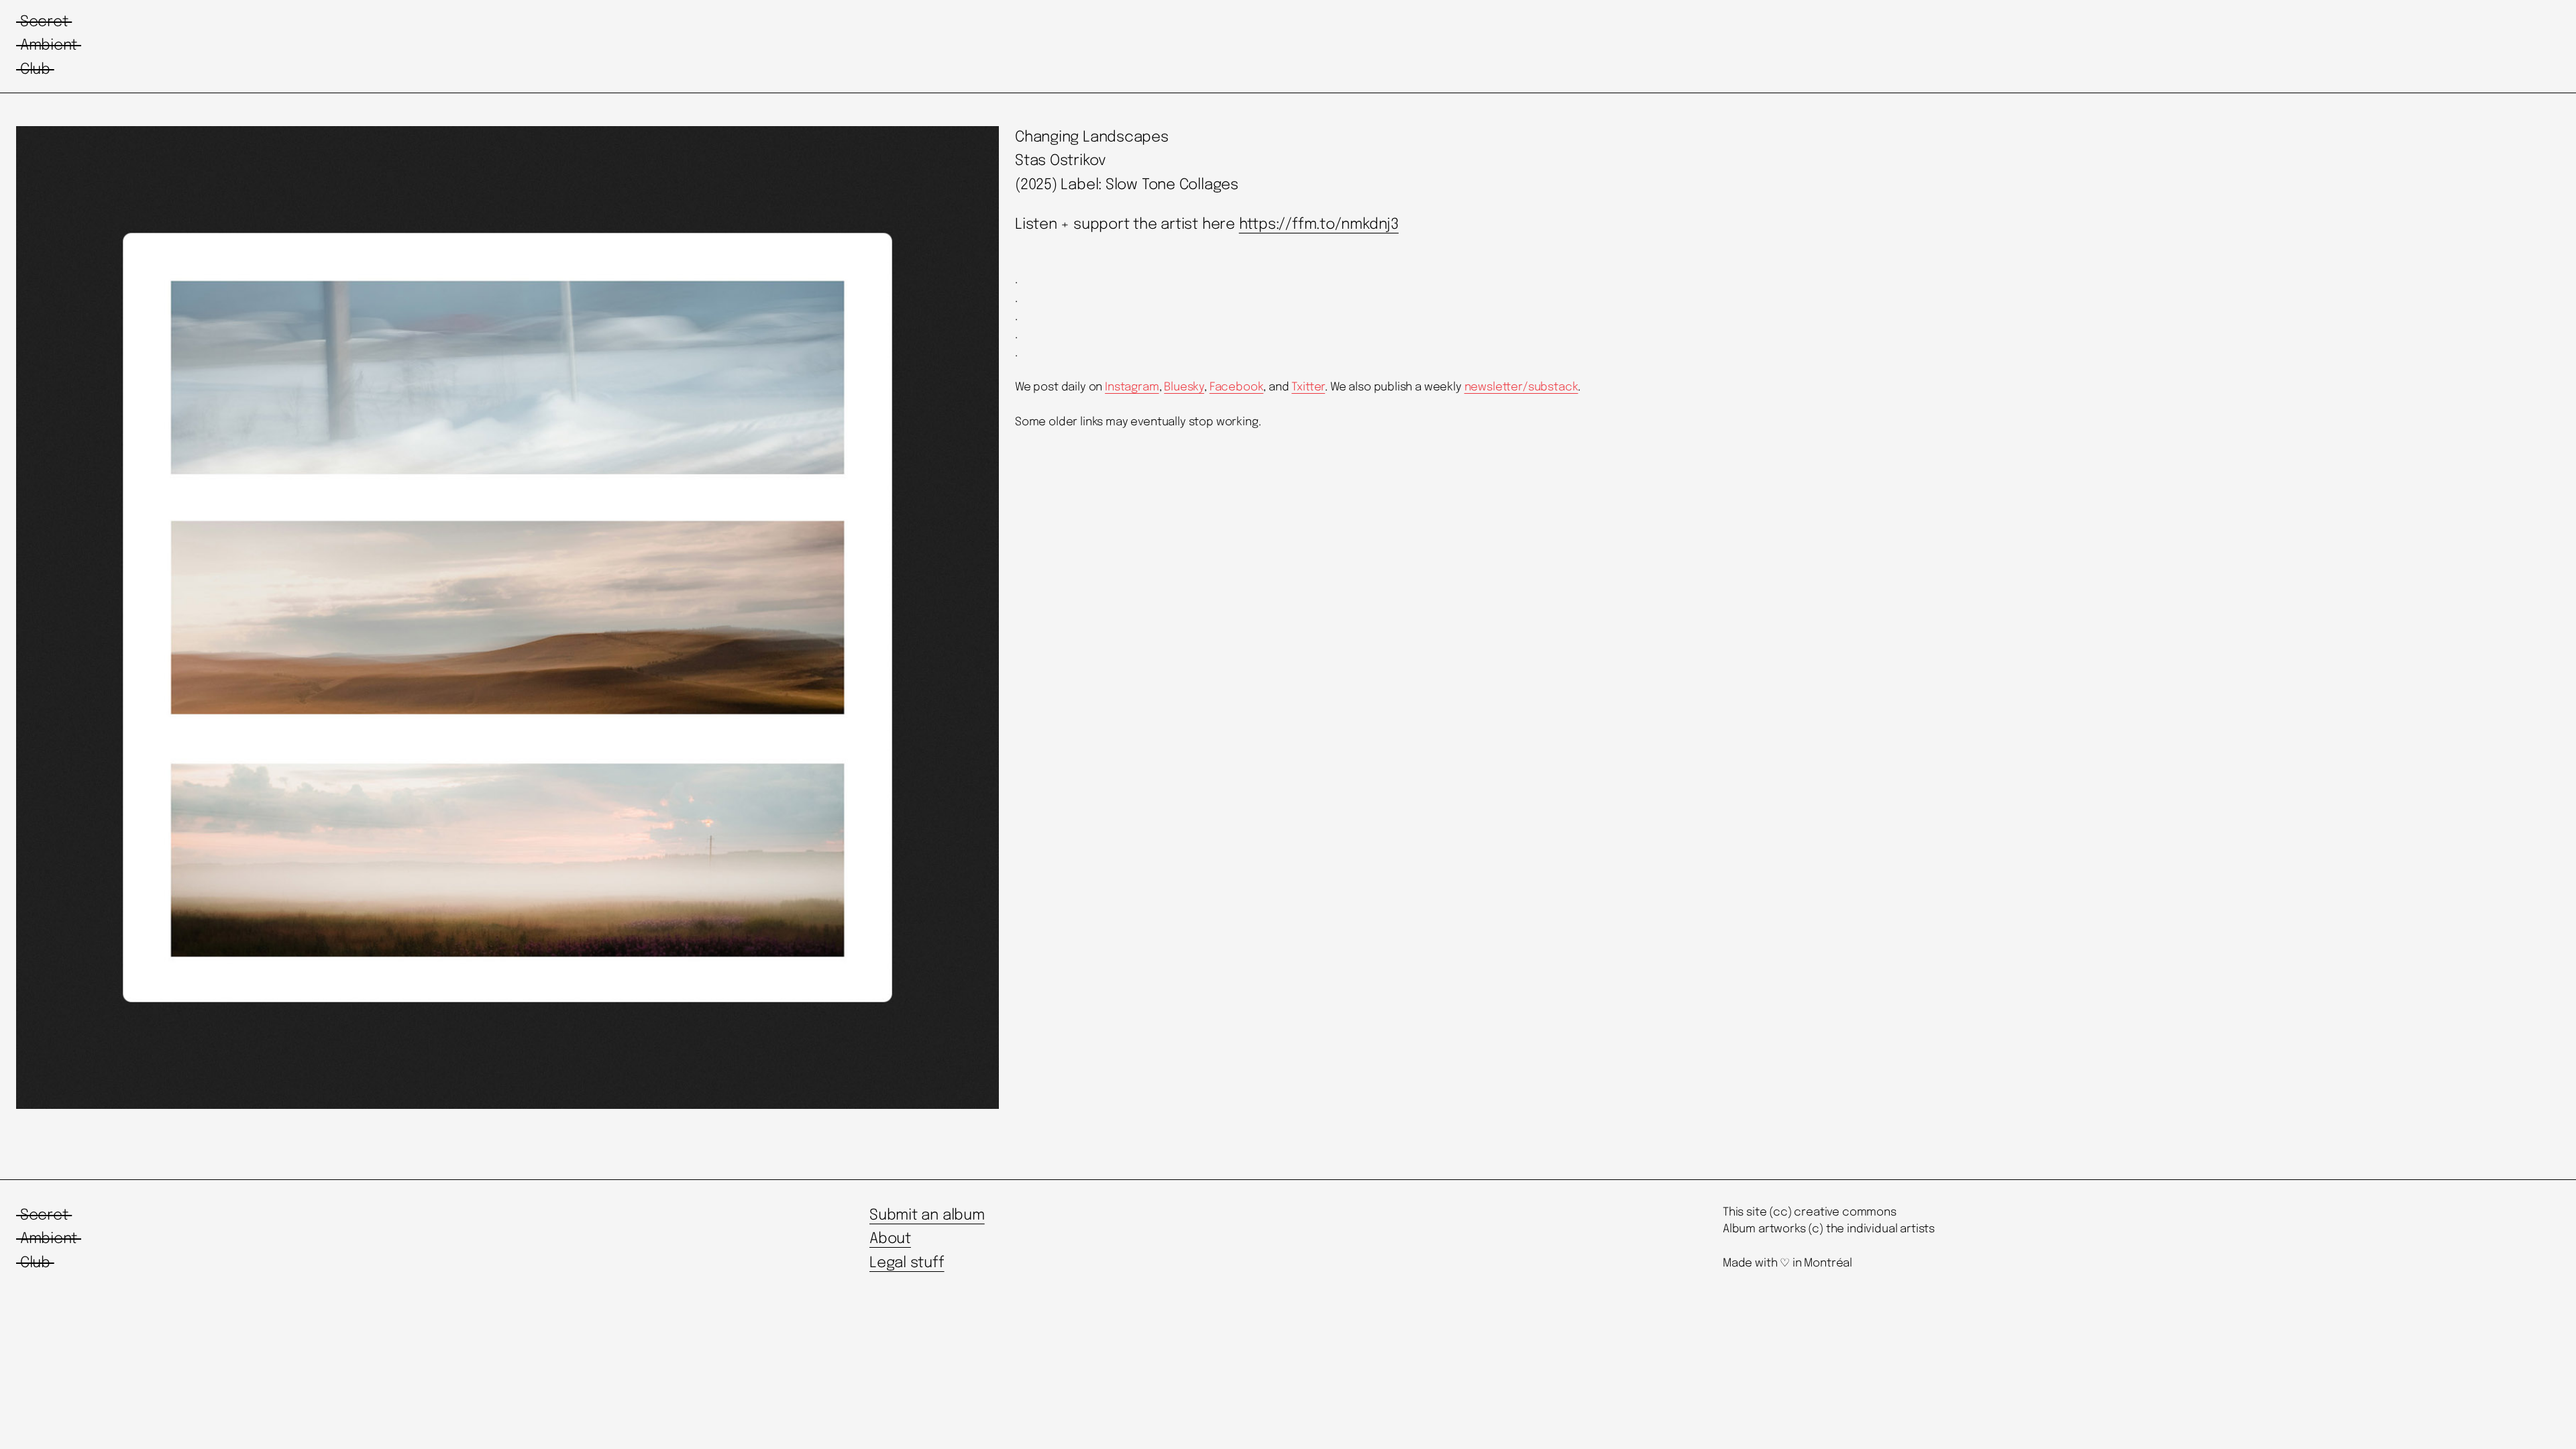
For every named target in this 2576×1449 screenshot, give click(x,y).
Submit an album (927, 1216)
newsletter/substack (1521, 387)
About (890, 1239)
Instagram (1132, 387)
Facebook (1237, 387)
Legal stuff (907, 1263)
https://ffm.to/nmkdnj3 (1319, 225)
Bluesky (1184, 387)
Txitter (1308, 387)
